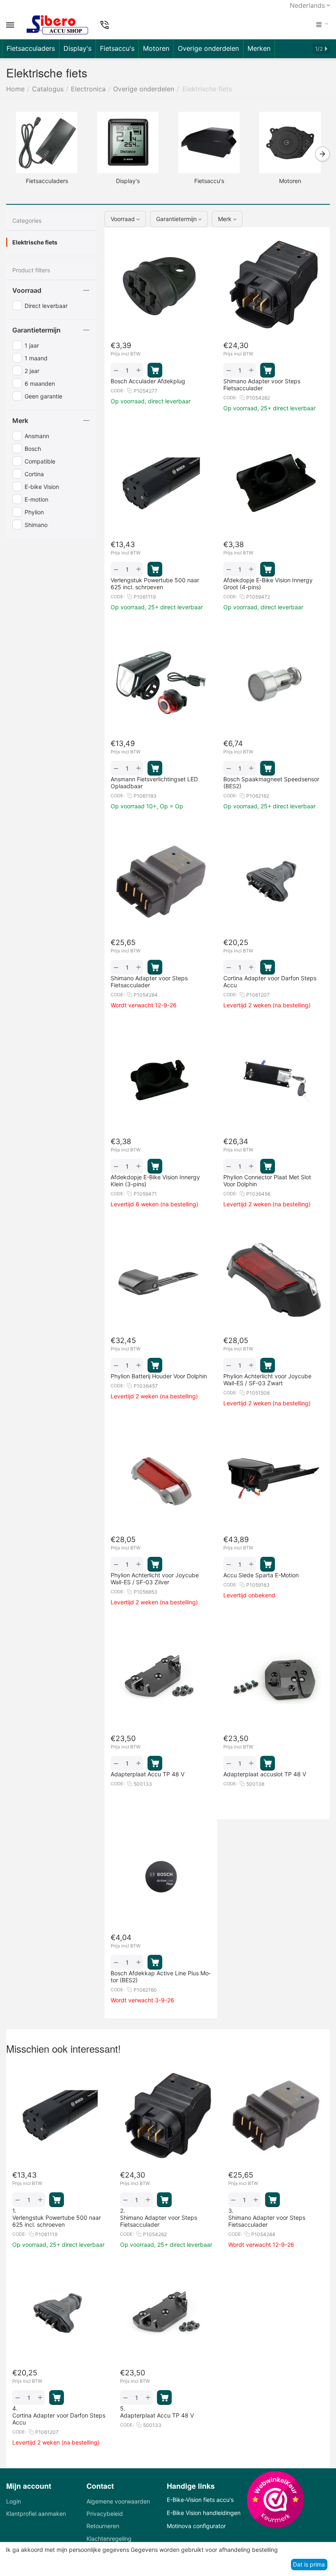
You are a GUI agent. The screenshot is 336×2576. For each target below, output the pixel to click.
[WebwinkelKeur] (275, 2499)
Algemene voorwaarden (118, 2501)
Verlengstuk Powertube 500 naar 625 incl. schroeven (57, 2221)
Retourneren (103, 2526)
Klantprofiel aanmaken (36, 2514)
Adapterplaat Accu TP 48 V (157, 2415)
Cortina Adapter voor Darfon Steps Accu (59, 2419)
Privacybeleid (105, 2514)
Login (14, 2501)
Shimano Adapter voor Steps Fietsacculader (159, 2221)
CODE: (118, 391)
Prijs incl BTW (126, 354)
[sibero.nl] (57, 25)
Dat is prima (309, 2564)
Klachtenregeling (109, 2539)
